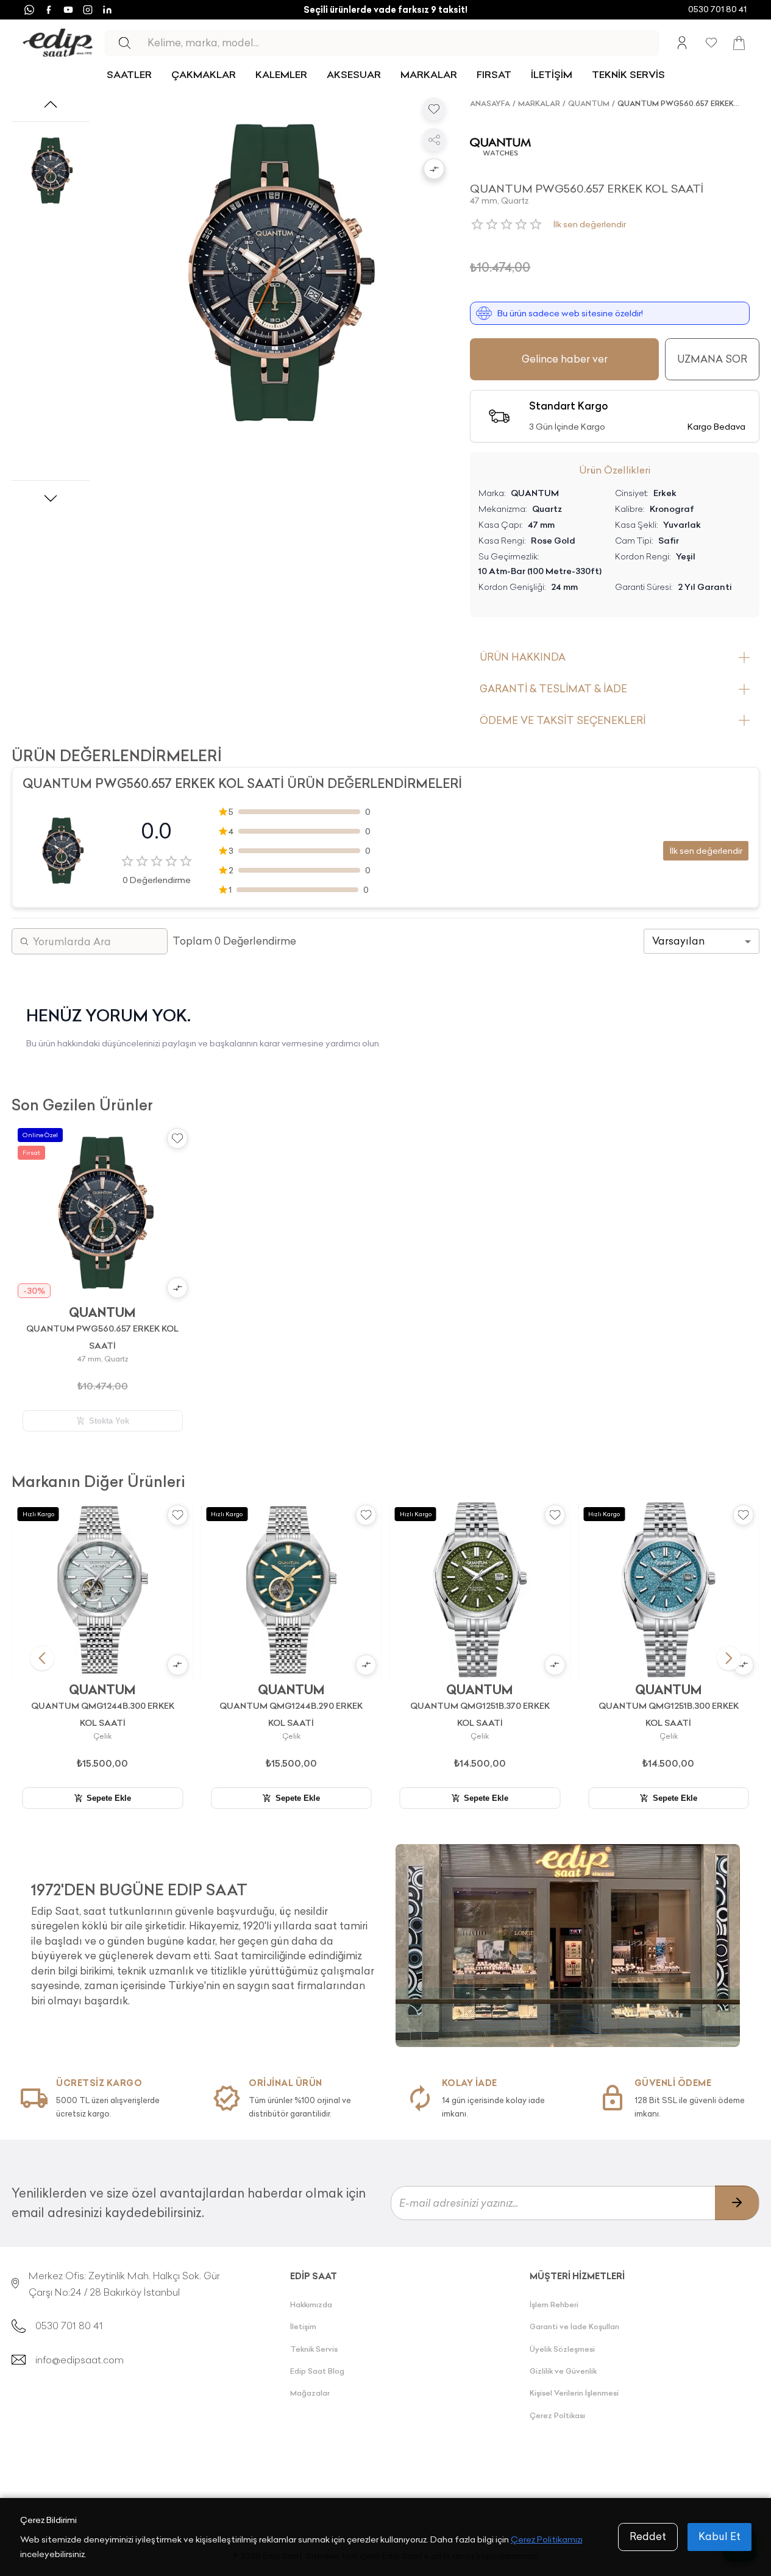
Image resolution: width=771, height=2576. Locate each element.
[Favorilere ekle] (434, 109)
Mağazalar (310, 2393)
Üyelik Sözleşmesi (562, 2349)
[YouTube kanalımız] (68, 10)
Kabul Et (719, 2536)
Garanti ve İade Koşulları (574, 2326)
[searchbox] (403, 43)
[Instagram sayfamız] (88, 10)
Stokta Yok (109, 1421)
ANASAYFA (490, 103)
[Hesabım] (682, 43)
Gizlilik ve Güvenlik (563, 2371)
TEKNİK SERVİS (628, 74)
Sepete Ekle (109, 1798)
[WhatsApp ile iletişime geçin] (29, 10)
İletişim (303, 2326)
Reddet (648, 2536)
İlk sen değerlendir (590, 224)
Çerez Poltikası (557, 2415)
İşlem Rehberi (554, 2305)
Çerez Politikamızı (547, 2539)
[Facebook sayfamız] (49, 10)
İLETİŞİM (552, 74)
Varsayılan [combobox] (678, 941)
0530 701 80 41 (717, 9)
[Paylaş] (434, 140)
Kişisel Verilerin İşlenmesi (574, 2393)
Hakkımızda (311, 2305)
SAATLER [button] (129, 74)
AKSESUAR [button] (354, 74)
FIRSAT (494, 74)
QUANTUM (589, 103)
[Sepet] (739, 43)
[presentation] (204, 1939)
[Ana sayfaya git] (58, 43)
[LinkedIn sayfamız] (107, 10)
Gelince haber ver (565, 359)
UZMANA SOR (712, 359)
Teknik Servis (314, 2349)
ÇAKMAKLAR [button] (204, 74)
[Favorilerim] (711, 43)
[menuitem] (129, 75)
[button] (434, 170)
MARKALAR (429, 74)
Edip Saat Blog (317, 2371)
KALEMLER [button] (281, 74)
